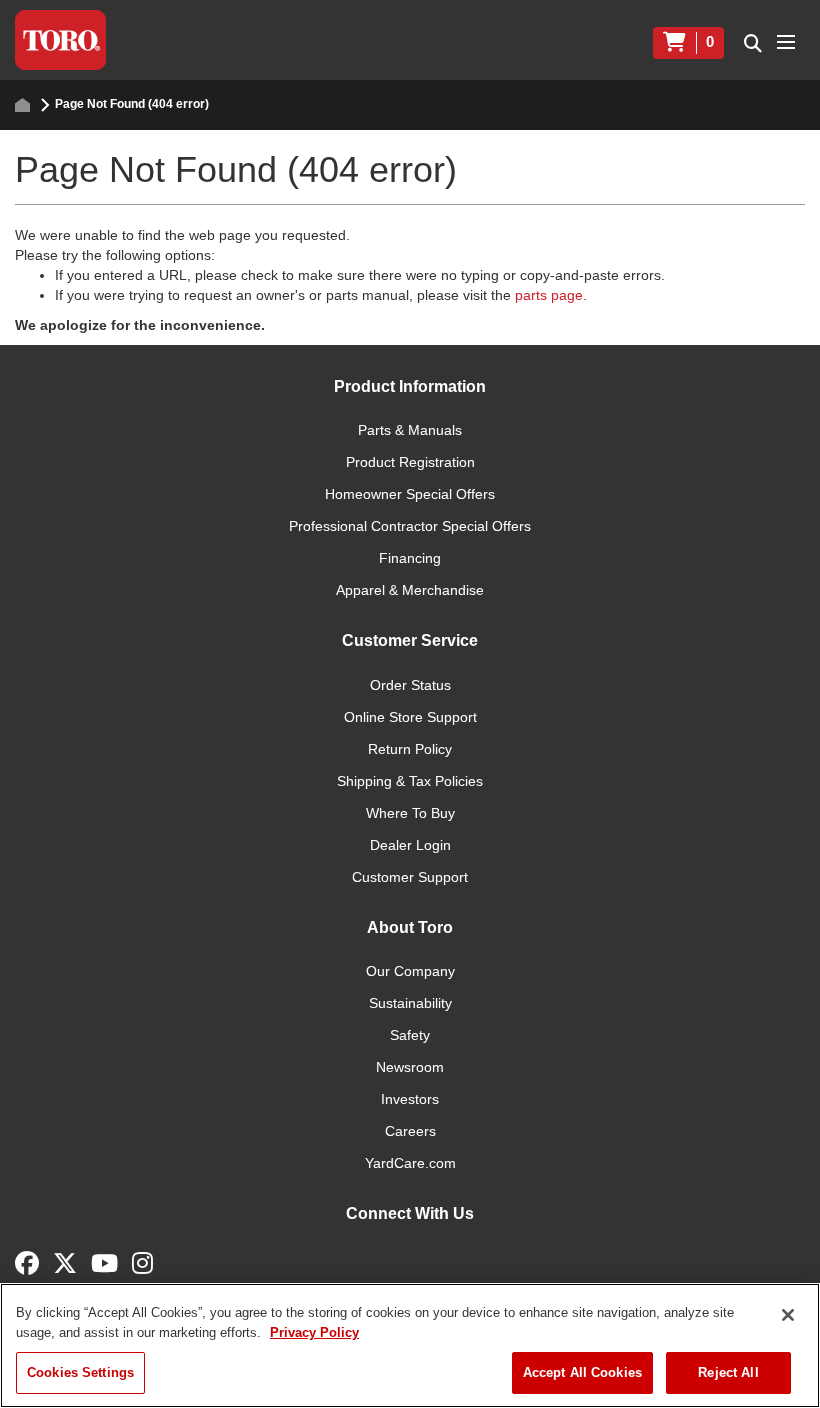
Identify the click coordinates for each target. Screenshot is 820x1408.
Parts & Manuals (410, 430)
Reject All (728, 1372)
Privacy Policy (314, 1332)
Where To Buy (410, 813)
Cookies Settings (80, 1372)
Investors (410, 1099)
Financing (410, 558)
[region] (410, 1345)
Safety (410, 1035)
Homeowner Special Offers (410, 494)
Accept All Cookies (582, 1372)
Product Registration (410, 462)
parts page (549, 295)
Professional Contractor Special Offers (410, 526)
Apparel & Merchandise (410, 590)
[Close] (788, 1315)
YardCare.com (410, 1163)
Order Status (410, 685)
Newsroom (410, 1067)
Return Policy (410, 749)
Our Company (410, 971)
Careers (410, 1131)
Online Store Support (410, 717)
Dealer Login (410, 845)
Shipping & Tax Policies (410, 781)
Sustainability (410, 1003)
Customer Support (410, 877)
